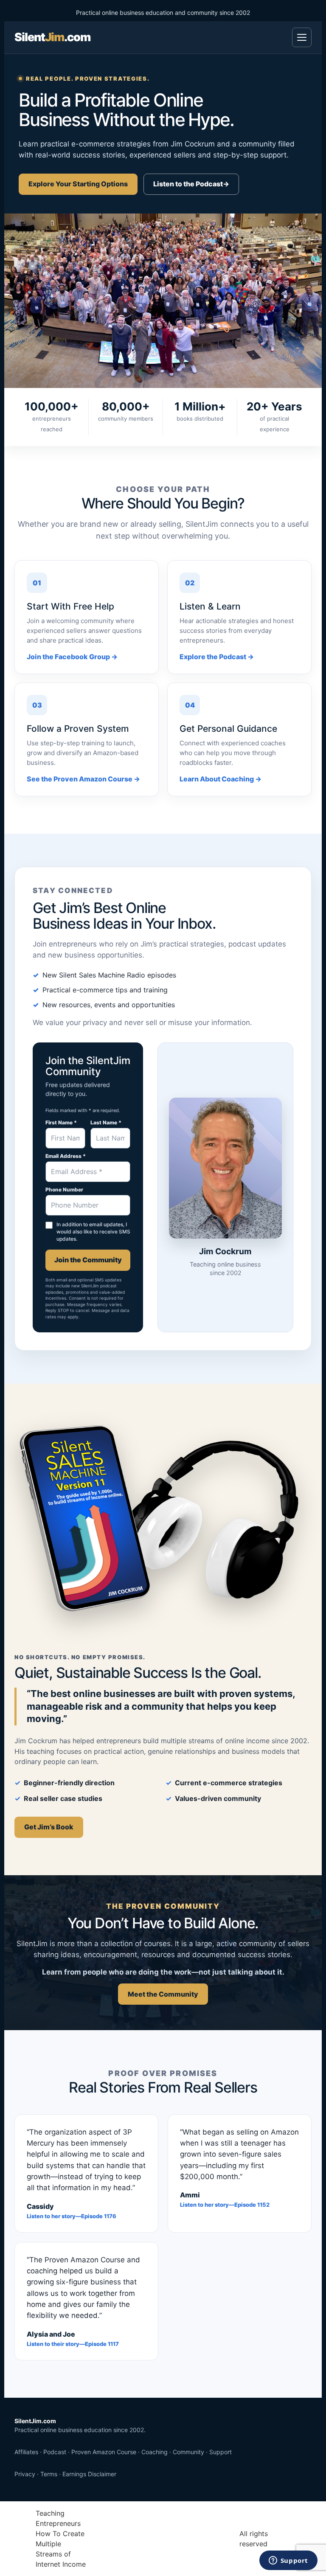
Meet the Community (163, 1994)
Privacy (25, 2474)
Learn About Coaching (221, 779)
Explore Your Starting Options (78, 184)
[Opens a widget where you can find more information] (288, 2561)
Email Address (66, 1156)
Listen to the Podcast (191, 184)
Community (188, 2452)
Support (221, 2452)
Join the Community (88, 1260)
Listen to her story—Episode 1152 (225, 2205)
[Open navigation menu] (302, 37)
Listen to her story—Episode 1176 (72, 2216)
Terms (49, 2474)
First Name (61, 1123)
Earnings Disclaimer (89, 2474)
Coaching (155, 2452)
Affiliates (26, 2452)
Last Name (106, 1123)
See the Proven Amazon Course (83, 779)
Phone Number (64, 1190)
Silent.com (52, 37)
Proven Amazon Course (104, 2452)
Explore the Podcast (217, 657)
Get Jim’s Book (49, 1827)
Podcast (55, 2452)
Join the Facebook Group (72, 657)
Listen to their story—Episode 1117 (73, 2344)
